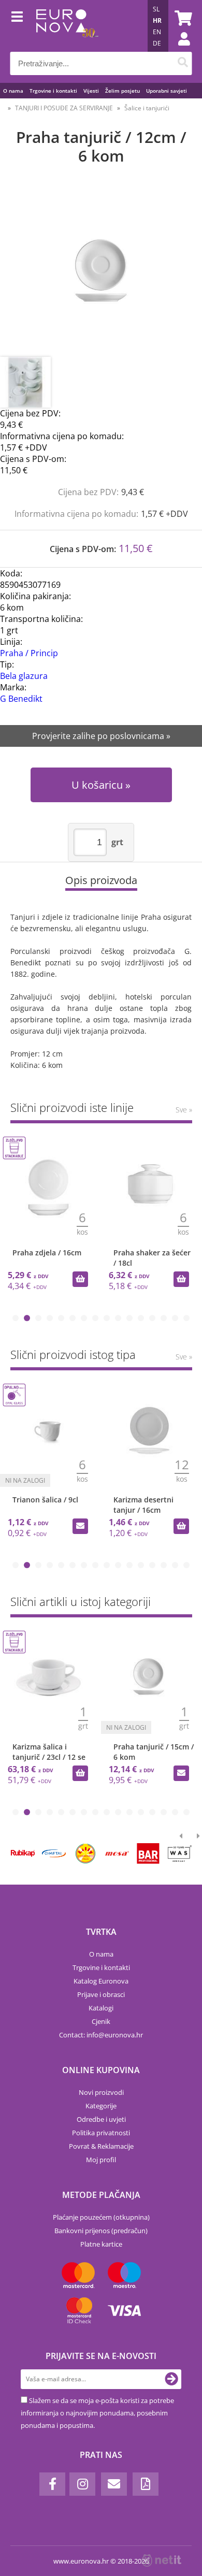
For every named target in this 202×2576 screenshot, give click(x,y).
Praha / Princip (29, 653)
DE (157, 43)
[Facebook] (52, 2484)
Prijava (179, 49)
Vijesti (91, 91)
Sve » (184, 1110)
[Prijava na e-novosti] (171, 2379)
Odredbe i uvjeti (101, 2119)
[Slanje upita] (181, 1773)
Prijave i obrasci (101, 1994)
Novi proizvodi (101, 2092)
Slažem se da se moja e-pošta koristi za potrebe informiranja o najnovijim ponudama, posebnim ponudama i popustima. (97, 2413)
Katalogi (101, 2008)
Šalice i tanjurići (147, 108)
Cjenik (101, 2021)
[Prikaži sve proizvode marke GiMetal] (54, 1854)
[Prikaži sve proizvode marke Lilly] (85, 1854)
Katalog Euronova (101, 1981)
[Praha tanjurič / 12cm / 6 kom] (101, 271)
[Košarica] (182, 18)
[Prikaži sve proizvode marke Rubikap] (23, 1854)
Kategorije (101, 2106)
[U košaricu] (80, 1279)
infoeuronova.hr (115, 2035)
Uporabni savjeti (167, 91)
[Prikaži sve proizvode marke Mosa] (117, 1854)
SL (156, 9)
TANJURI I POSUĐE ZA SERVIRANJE (64, 108)
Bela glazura (24, 676)
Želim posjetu (122, 91)
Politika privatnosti (101, 2133)
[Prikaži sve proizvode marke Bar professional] (148, 1854)
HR (157, 20)
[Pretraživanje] (183, 63)
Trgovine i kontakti (53, 91)
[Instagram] (82, 2484)
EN (157, 32)
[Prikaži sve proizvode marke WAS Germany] (180, 1854)
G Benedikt (21, 699)
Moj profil (101, 2160)
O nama (13, 91)
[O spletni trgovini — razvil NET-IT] (162, 2560)
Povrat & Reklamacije (101, 2146)
